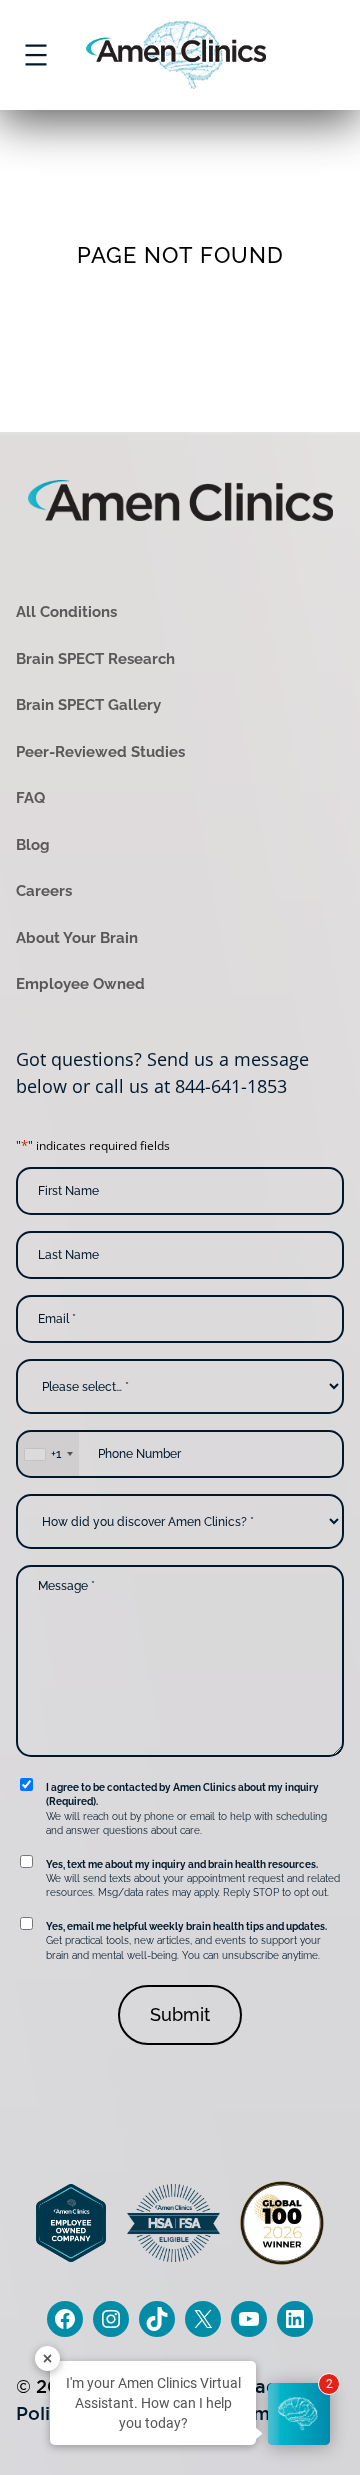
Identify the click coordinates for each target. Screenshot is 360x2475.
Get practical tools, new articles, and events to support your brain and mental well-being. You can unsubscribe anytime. (186, 1941)
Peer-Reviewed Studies (100, 752)
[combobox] (48, 1454)
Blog (33, 845)
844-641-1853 (231, 1086)
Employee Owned (80, 984)
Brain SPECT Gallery (88, 705)
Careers (44, 891)
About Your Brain (77, 938)
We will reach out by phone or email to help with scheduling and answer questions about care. (186, 1809)
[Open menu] (36, 55)
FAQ (30, 798)
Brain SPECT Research (95, 659)
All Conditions (66, 612)
